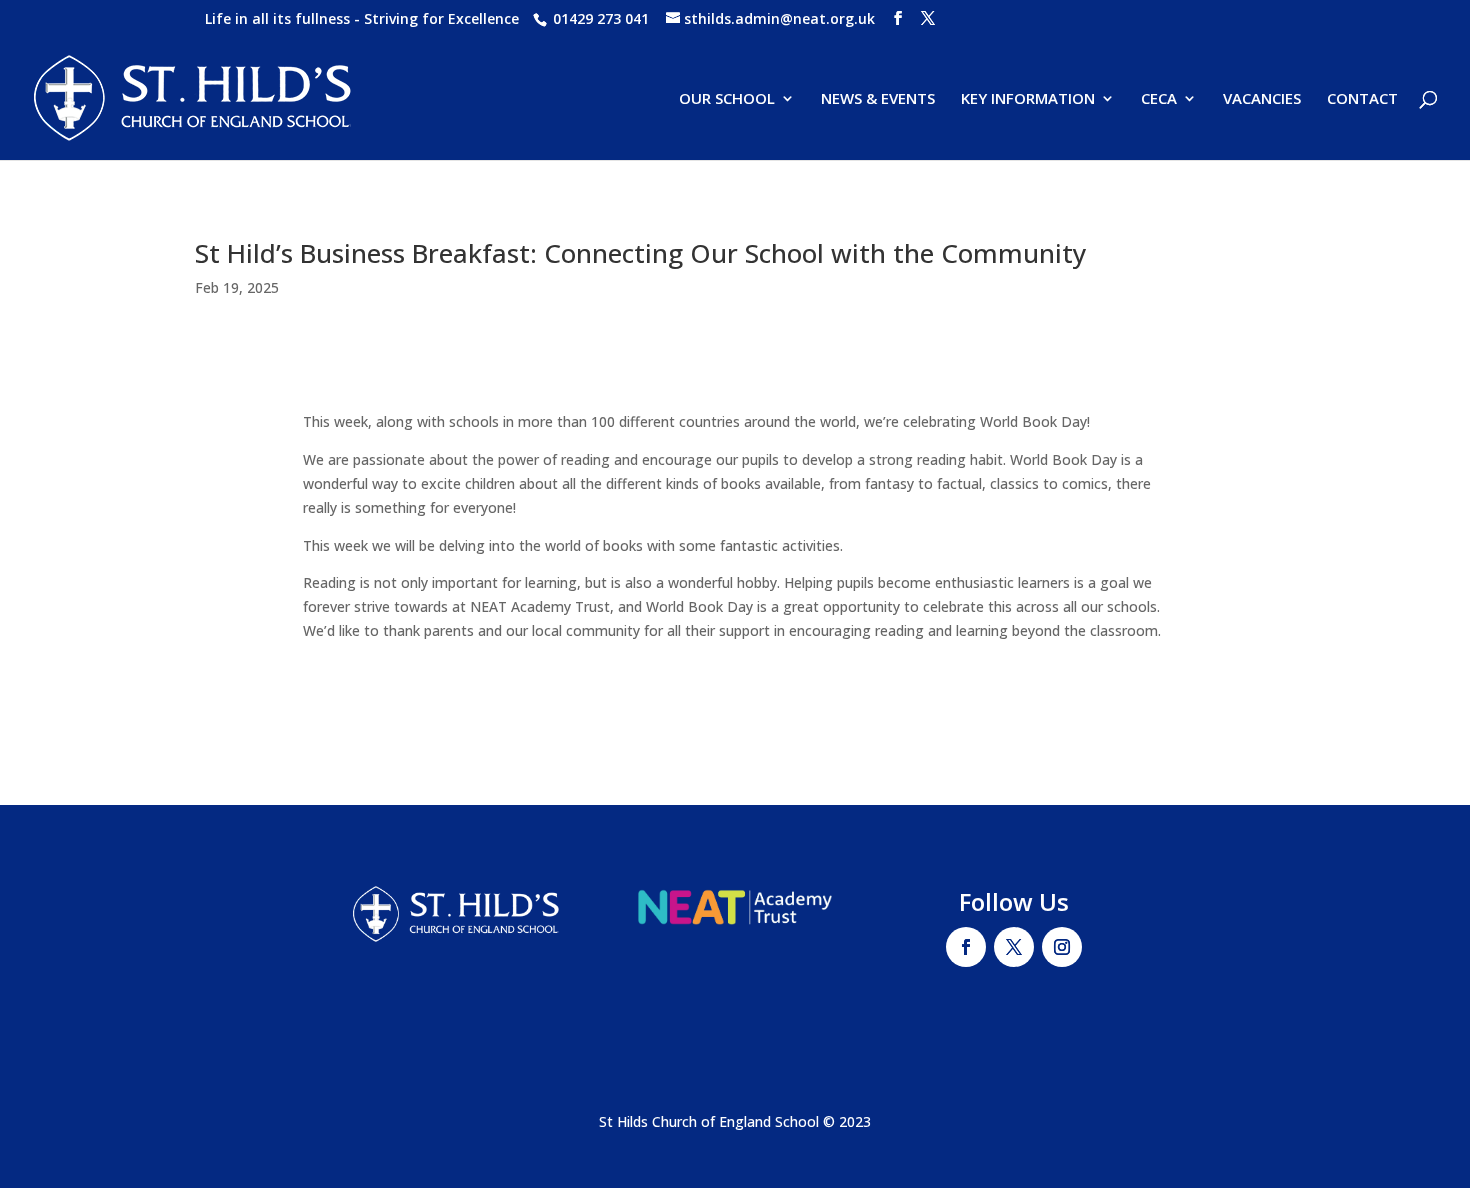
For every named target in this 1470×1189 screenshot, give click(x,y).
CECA (1159, 99)
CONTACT (1362, 99)
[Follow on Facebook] (966, 947)
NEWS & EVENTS (878, 99)
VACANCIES (1262, 99)
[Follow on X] (1014, 947)
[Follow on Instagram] (1062, 947)
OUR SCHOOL (727, 99)
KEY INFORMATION (1028, 99)
